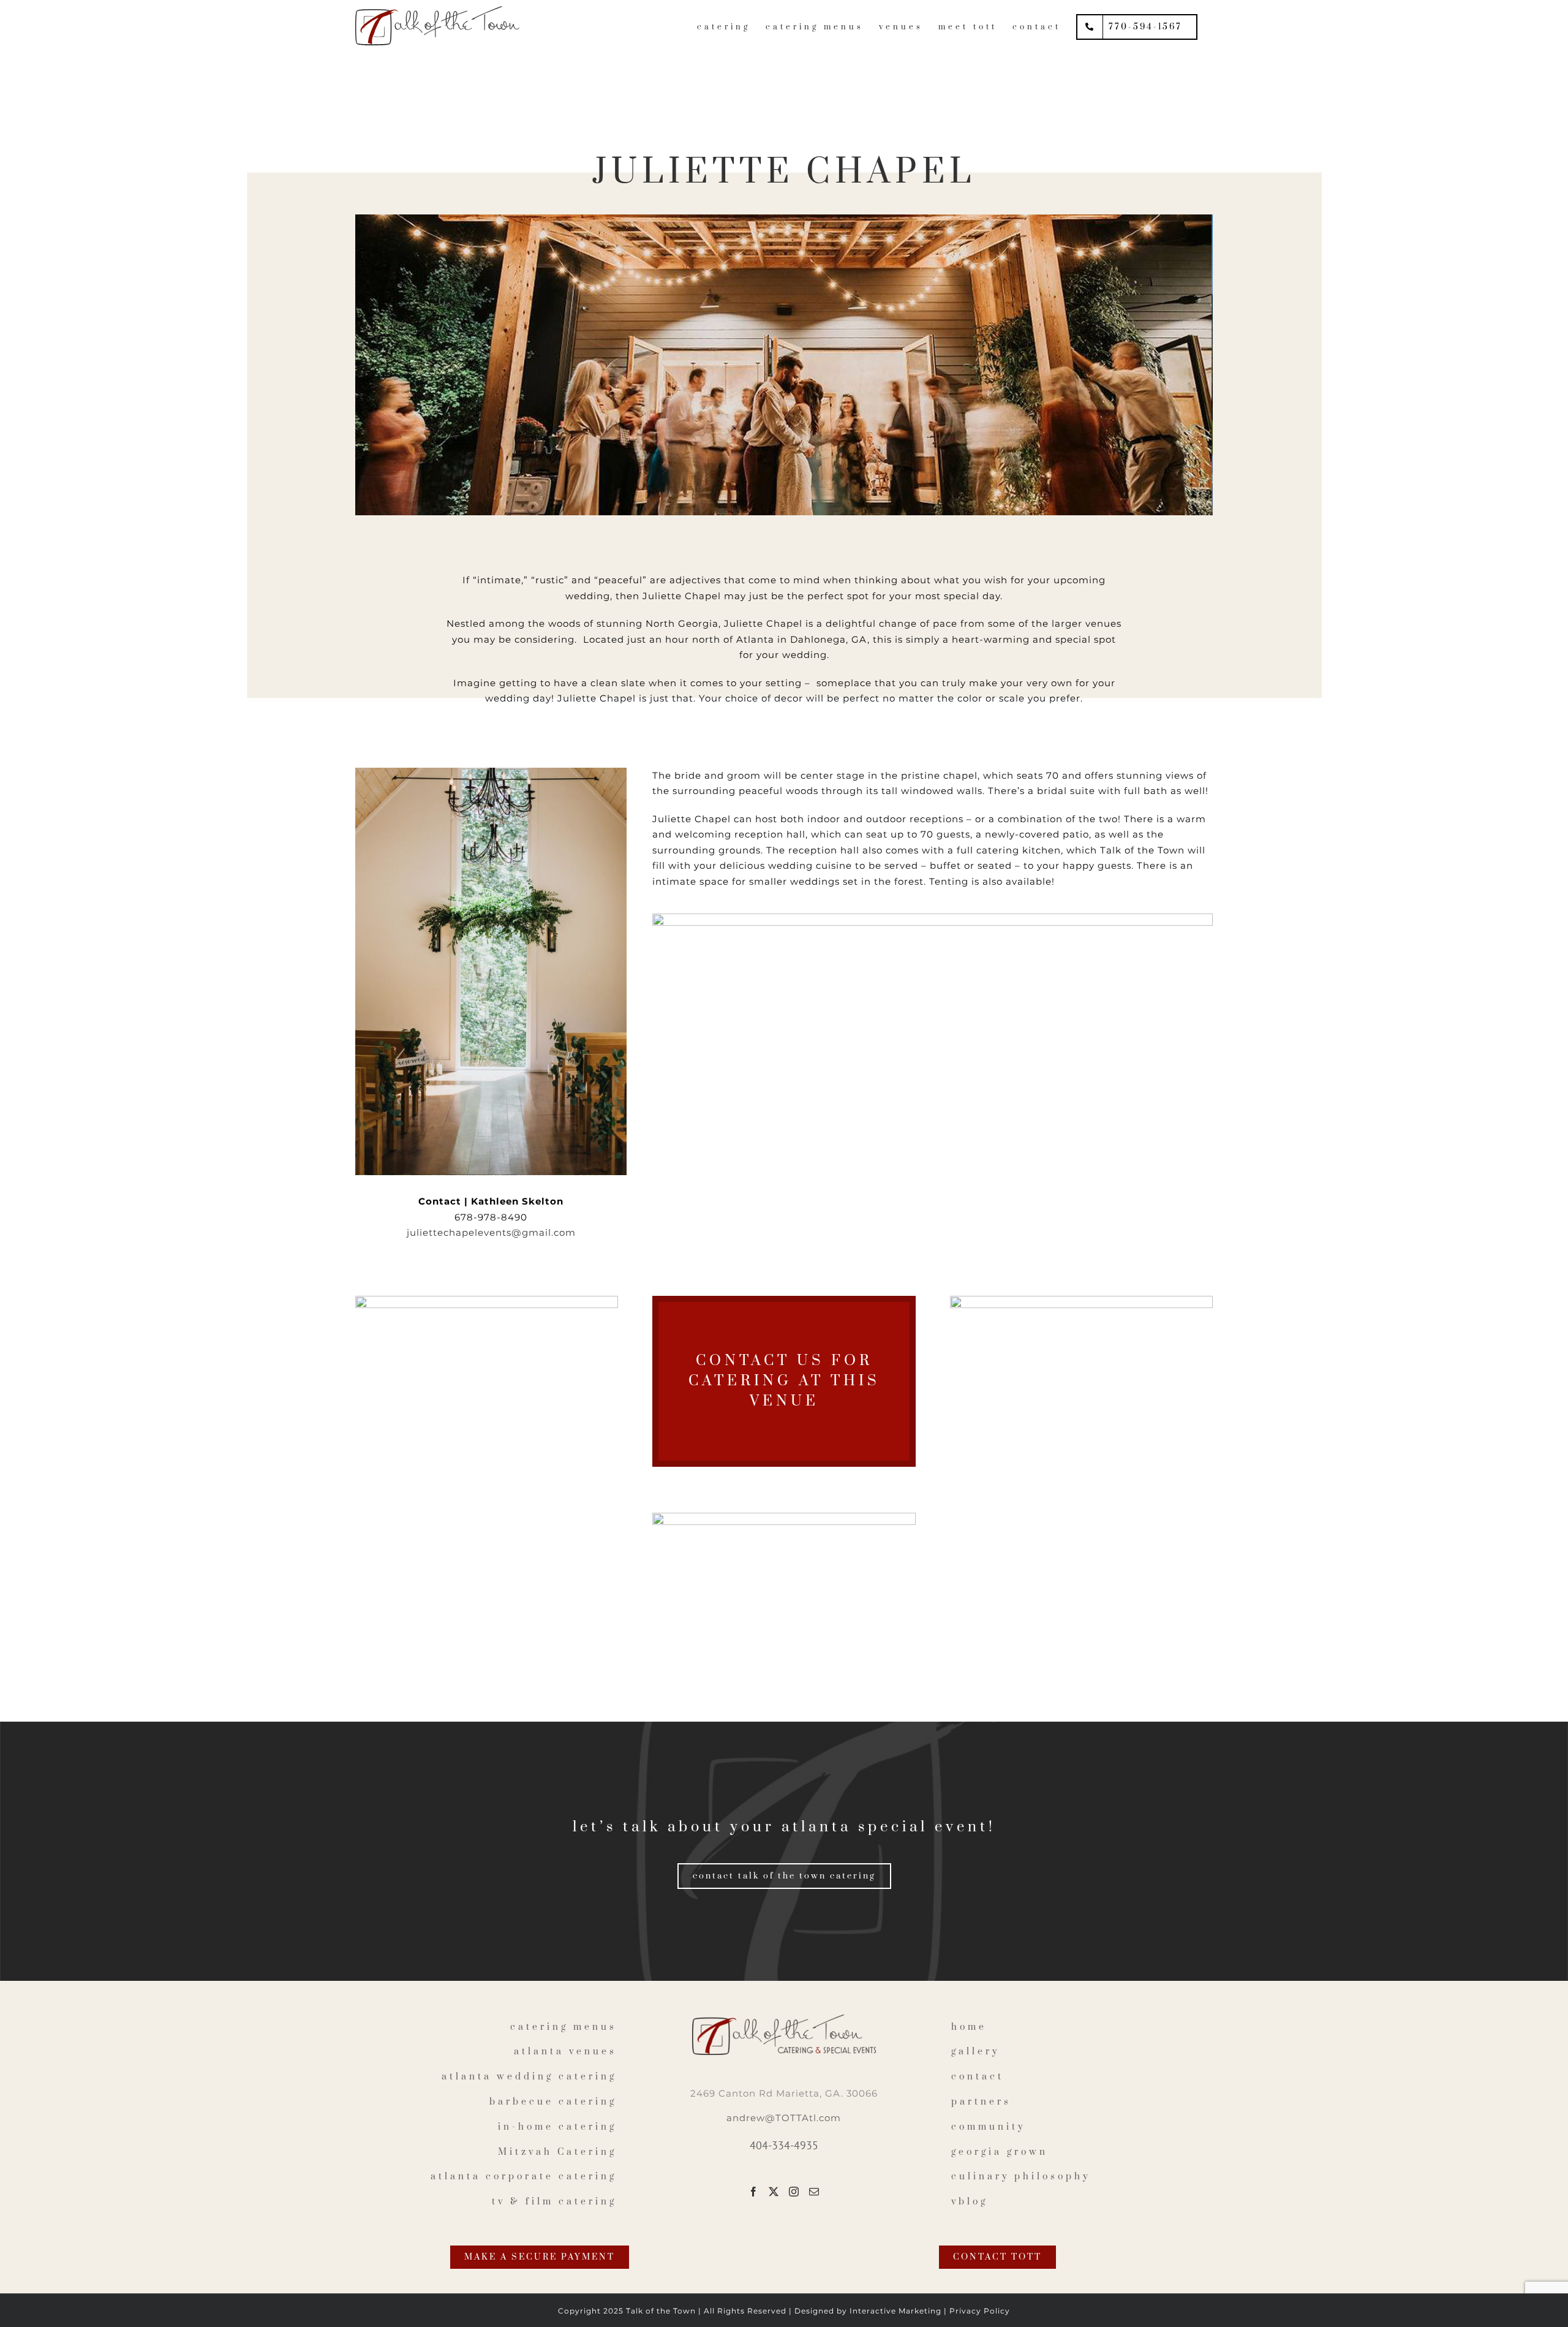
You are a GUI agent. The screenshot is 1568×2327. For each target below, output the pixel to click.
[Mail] (814, 2192)
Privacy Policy (980, 2311)
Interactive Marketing (895, 2311)
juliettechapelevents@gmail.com (491, 1232)
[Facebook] (754, 2192)
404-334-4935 (784, 2145)
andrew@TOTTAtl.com (784, 2118)
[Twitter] (774, 2192)
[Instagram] (794, 2192)
